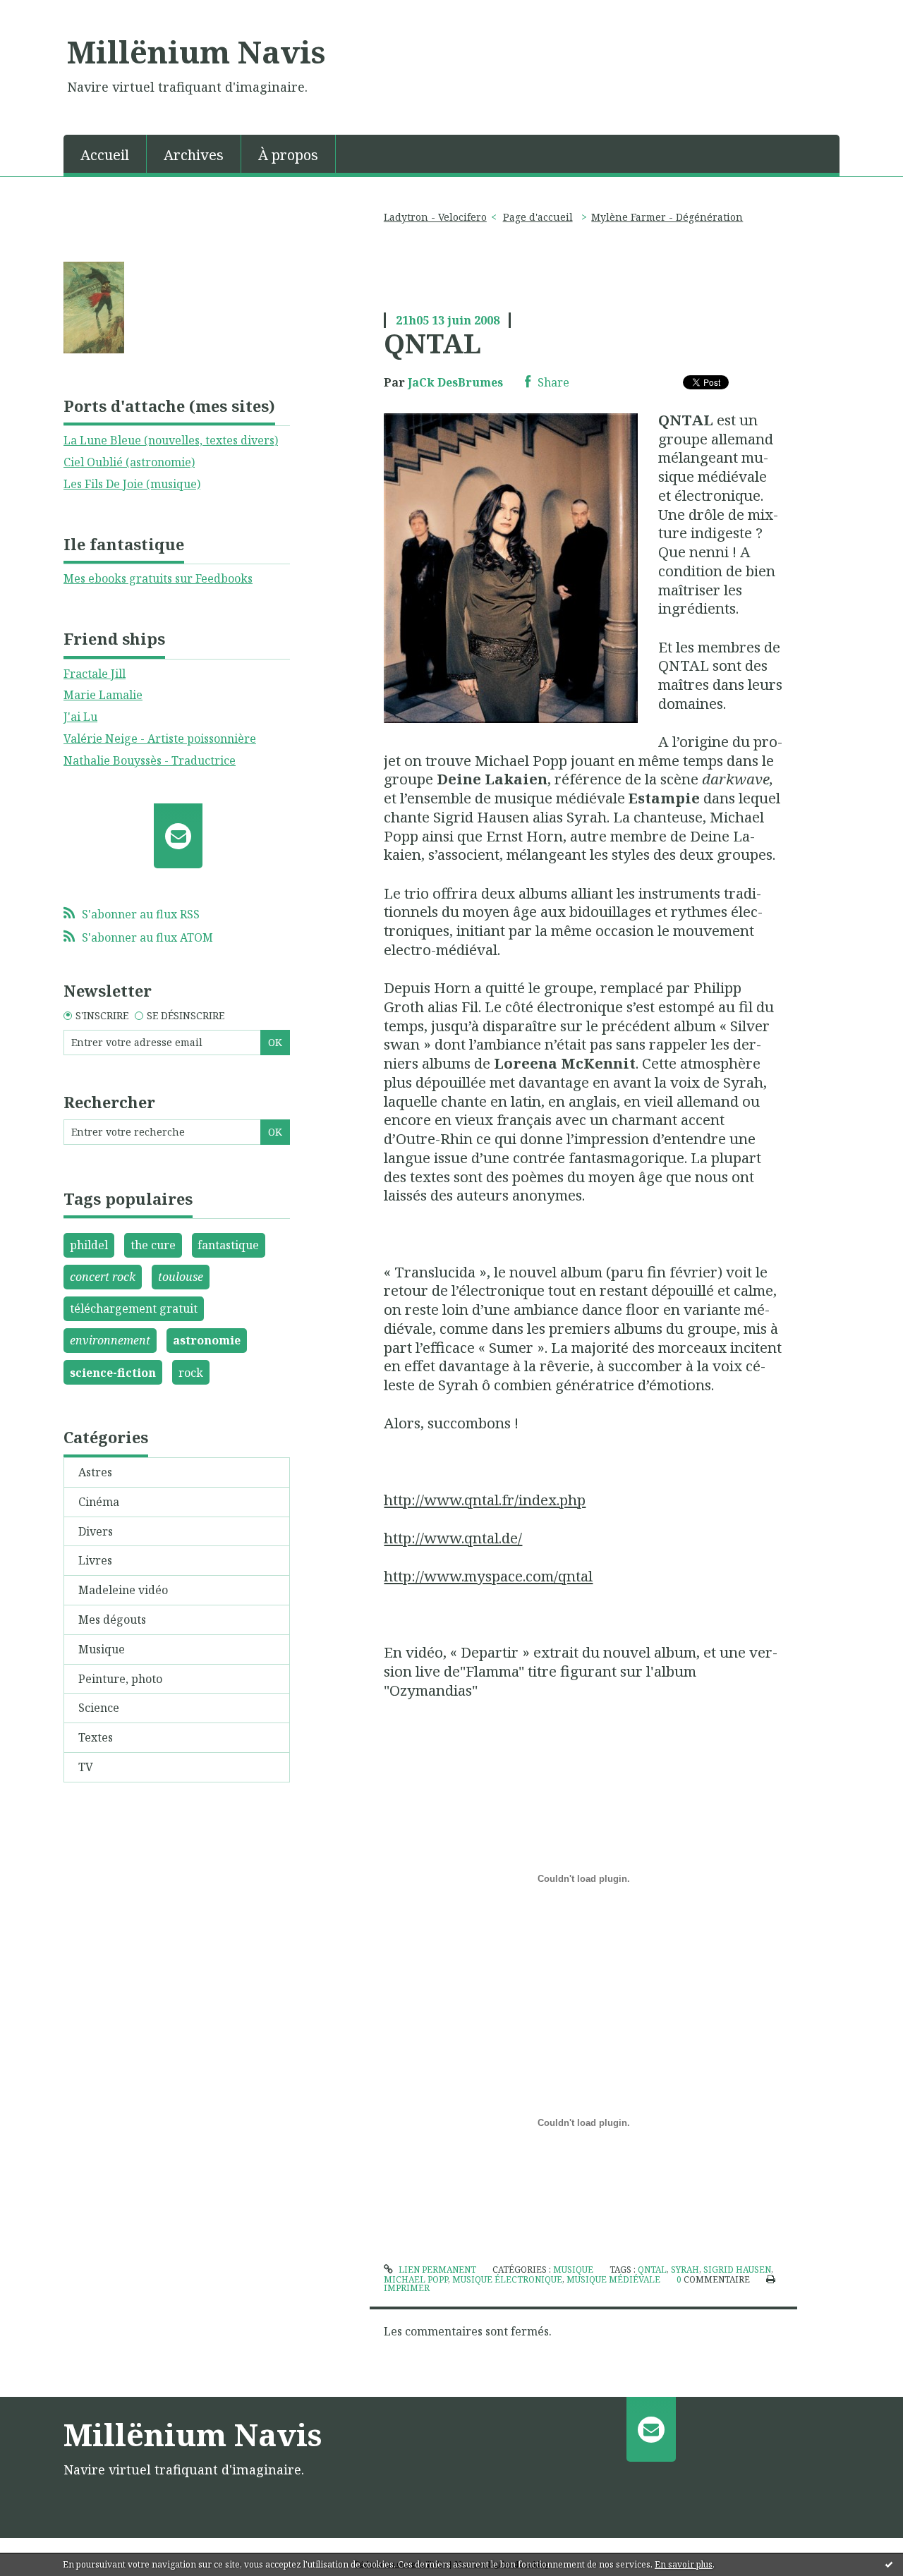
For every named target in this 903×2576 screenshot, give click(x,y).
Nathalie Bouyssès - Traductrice (150, 760)
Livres (95, 1560)
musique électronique (507, 2279)
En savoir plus (684, 2564)
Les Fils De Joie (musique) (132, 484)
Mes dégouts (112, 1620)
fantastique (228, 1245)
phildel (89, 1245)
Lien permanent (436, 2270)
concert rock (103, 1277)
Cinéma (99, 1502)
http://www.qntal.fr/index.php (485, 1500)
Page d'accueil (538, 217)
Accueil (105, 155)
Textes (96, 1737)
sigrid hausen (737, 2270)
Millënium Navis (196, 51)
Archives (194, 155)
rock (191, 1373)
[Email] (178, 836)
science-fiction (113, 1373)
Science (99, 1708)
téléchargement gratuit (134, 1308)
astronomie (207, 1340)
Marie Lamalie (103, 695)
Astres (95, 1472)
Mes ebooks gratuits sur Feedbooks (158, 578)
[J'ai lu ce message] (889, 2564)
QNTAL (432, 343)
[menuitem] (105, 154)
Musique (102, 1649)
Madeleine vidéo (123, 1590)
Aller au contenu (52, 13)
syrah (685, 2270)
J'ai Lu (80, 717)
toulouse (181, 1277)
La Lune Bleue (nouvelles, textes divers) (171, 440)
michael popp (416, 2279)
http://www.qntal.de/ (453, 1538)
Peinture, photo (120, 1679)
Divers (96, 1531)
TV (86, 1767)
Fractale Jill (95, 674)
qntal (652, 2270)
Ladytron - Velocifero (435, 217)
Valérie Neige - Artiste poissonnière (160, 739)
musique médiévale (613, 2279)
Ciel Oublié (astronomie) (129, 462)
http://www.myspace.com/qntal (488, 1576)
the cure (153, 1245)
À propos (288, 155)
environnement (110, 1340)
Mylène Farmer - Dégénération (667, 217)
